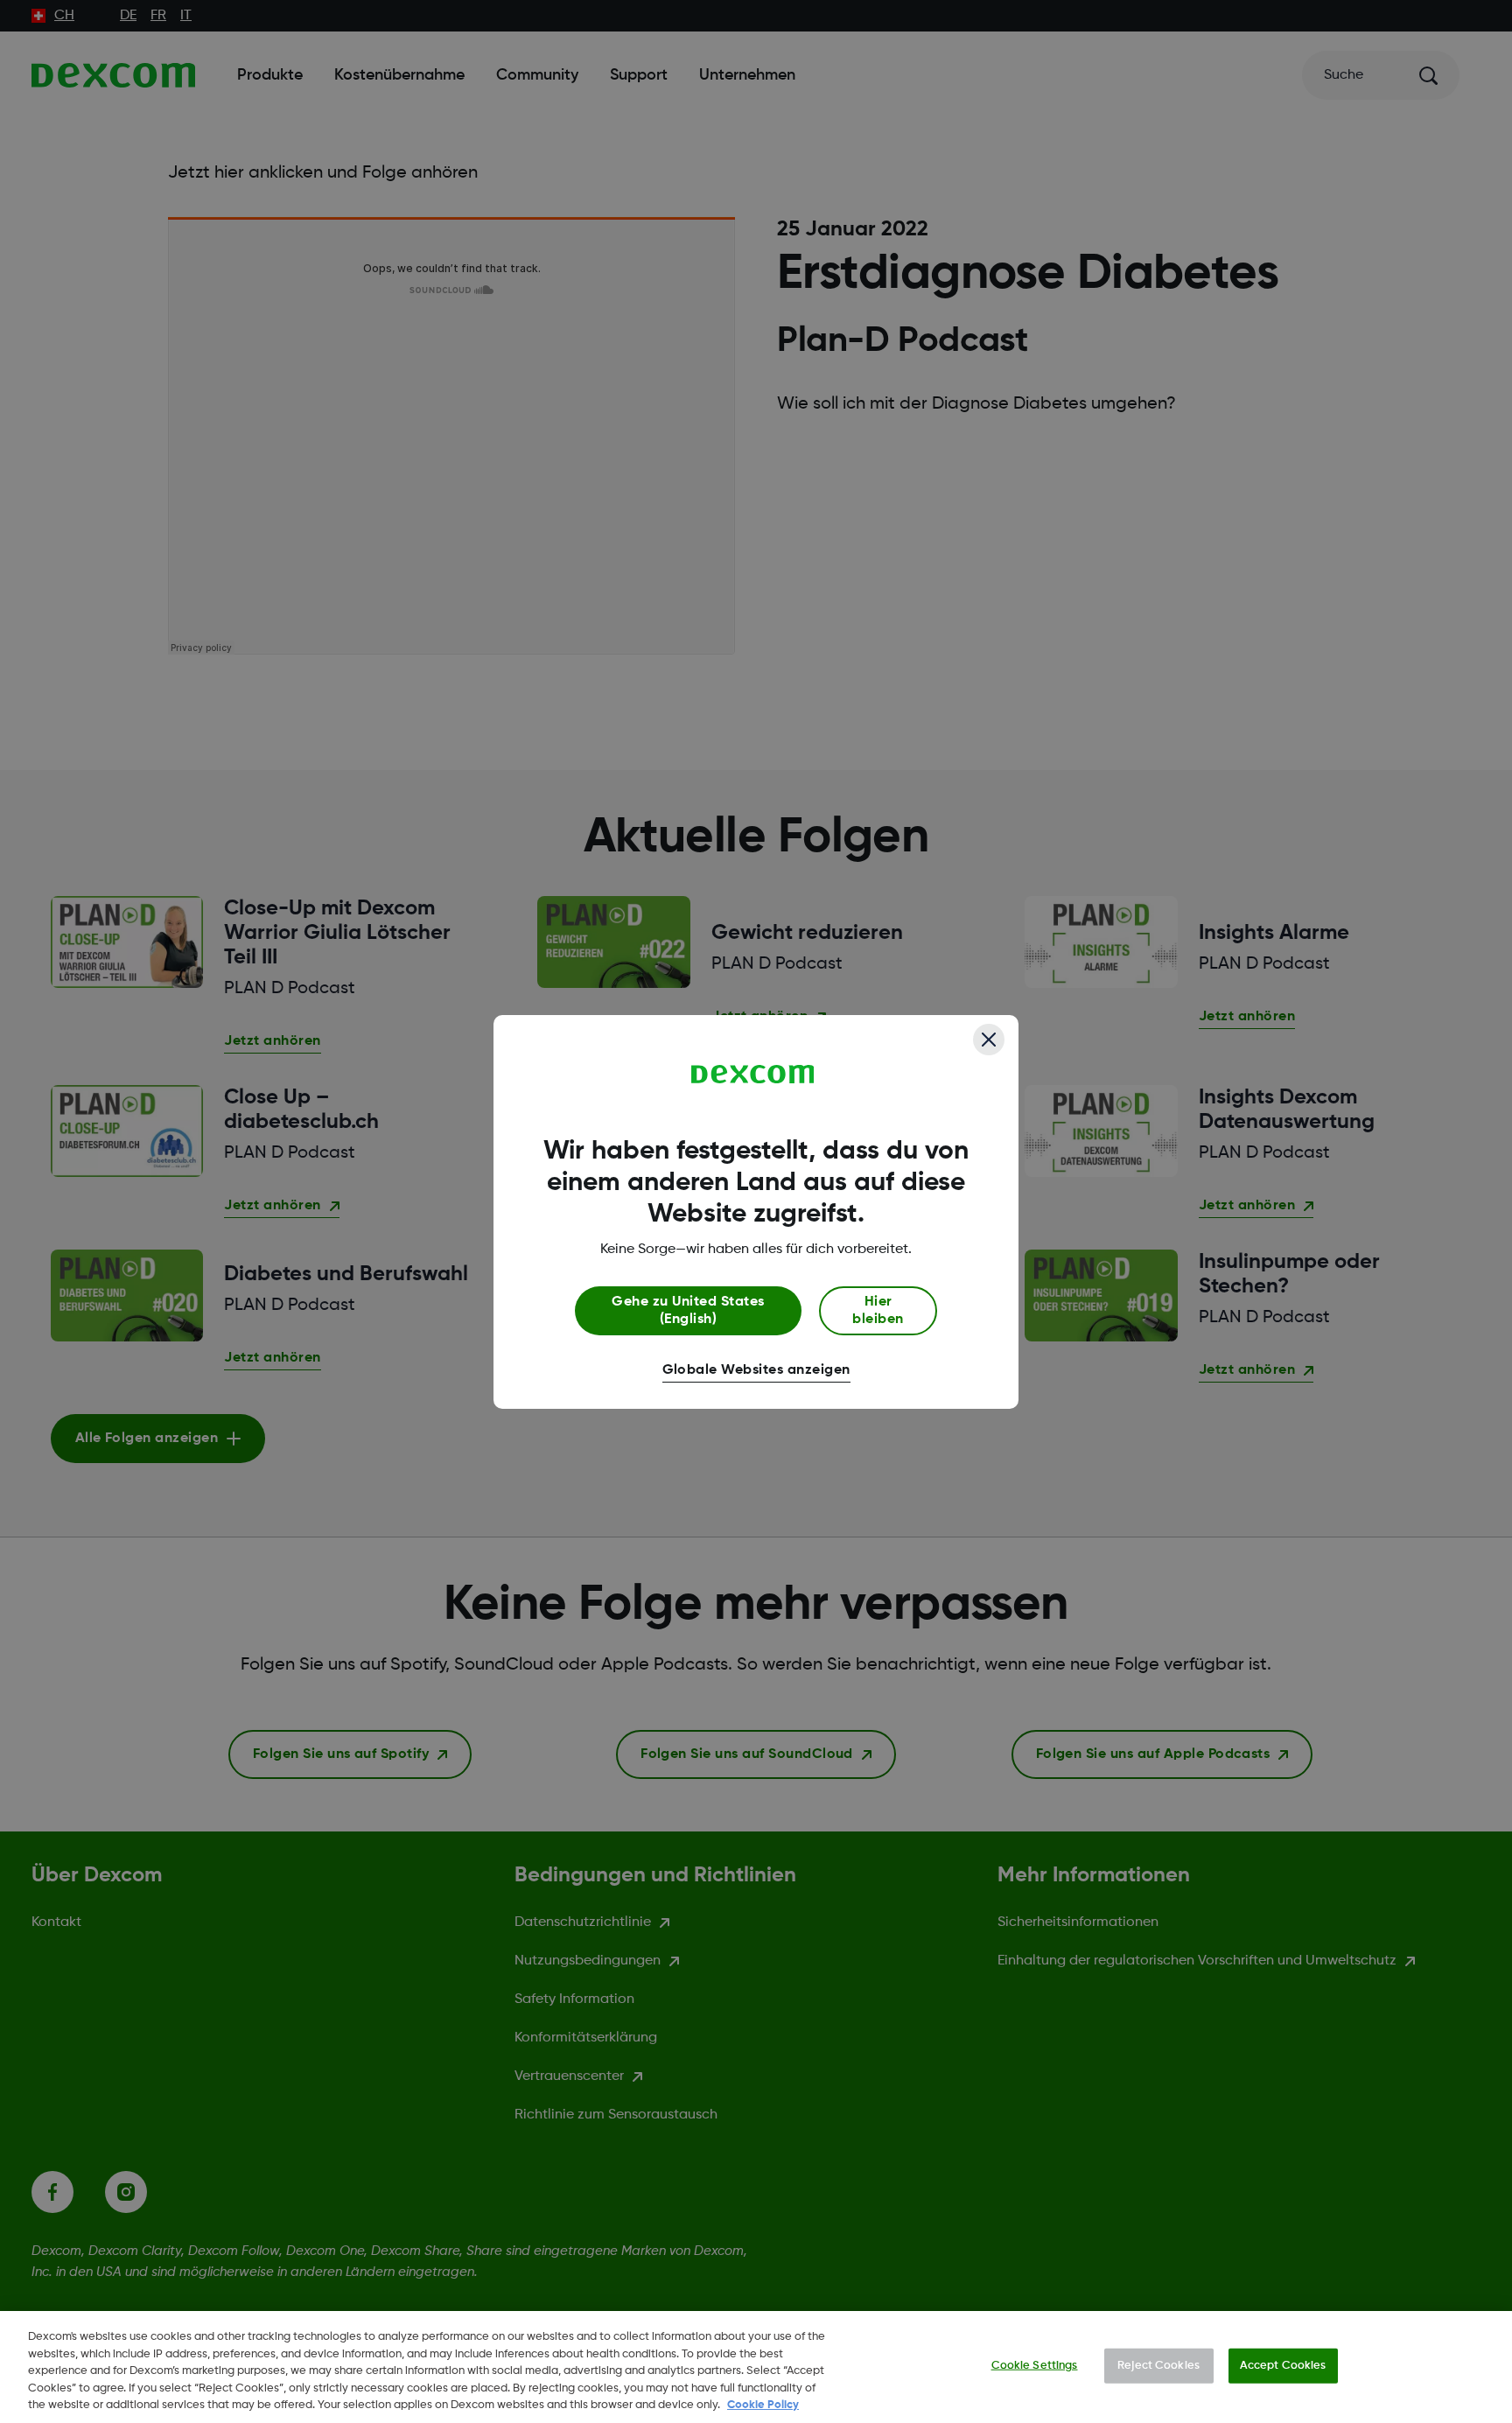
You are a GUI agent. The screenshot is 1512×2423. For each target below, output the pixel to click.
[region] (756, 2367)
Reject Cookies (1158, 2366)
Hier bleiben (878, 1311)
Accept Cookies (1283, 2366)
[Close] (989, 1040)
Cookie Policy (763, 2405)
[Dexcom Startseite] (753, 1075)
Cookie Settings (1035, 2366)
